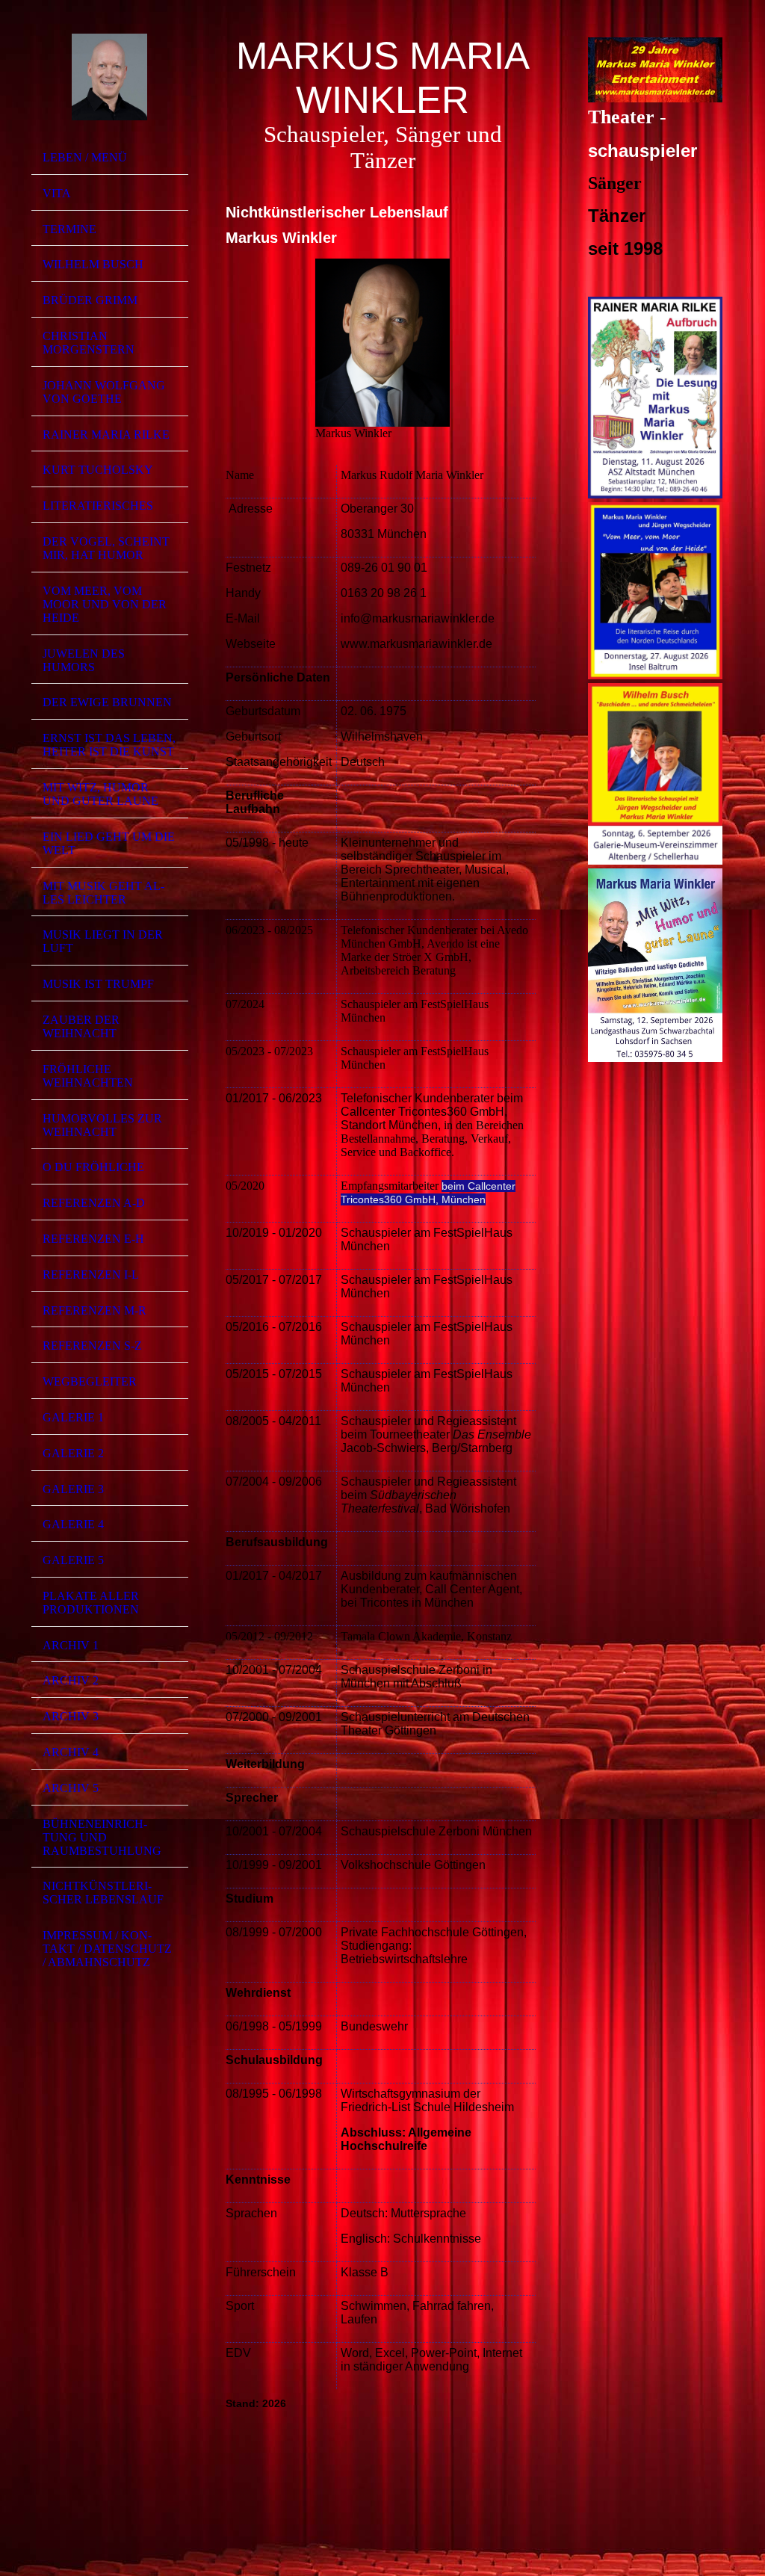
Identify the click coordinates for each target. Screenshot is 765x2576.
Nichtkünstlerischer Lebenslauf (103, 1893)
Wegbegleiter (90, 1381)
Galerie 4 (73, 1524)
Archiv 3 (71, 1716)
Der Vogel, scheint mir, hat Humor (106, 548)
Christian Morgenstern (89, 343)
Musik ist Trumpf (98, 984)
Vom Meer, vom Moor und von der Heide (105, 604)
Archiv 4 (71, 1752)
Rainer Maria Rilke (106, 435)
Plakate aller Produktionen (91, 1603)
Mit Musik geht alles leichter (103, 893)
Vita (57, 193)
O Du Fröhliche (93, 1167)
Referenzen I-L (91, 1275)
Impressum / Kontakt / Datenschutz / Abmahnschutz (107, 1949)
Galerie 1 (73, 1417)
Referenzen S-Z (92, 1346)
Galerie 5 (73, 1560)
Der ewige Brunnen (107, 702)
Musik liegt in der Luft (103, 941)
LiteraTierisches (98, 506)
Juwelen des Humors (84, 660)
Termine (69, 229)
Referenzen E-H (93, 1239)
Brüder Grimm (90, 300)
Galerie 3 (73, 1489)
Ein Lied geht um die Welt (109, 843)
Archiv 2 (71, 1680)
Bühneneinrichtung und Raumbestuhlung (102, 1837)
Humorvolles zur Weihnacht (102, 1125)
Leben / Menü (85, 157)
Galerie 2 (73, 1453)
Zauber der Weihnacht (81, 1026)
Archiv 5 (71, 1788)
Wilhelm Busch (93, 264)
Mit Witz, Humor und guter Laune (100, 794)
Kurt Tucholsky (98, 470)
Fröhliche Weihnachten (88, 1076)
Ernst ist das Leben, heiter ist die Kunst (109, 745)
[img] (110, 77)
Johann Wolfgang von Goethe (104, 392)
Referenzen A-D (94, 1203)
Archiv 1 (71, 1645)
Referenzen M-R (95, 1310)
